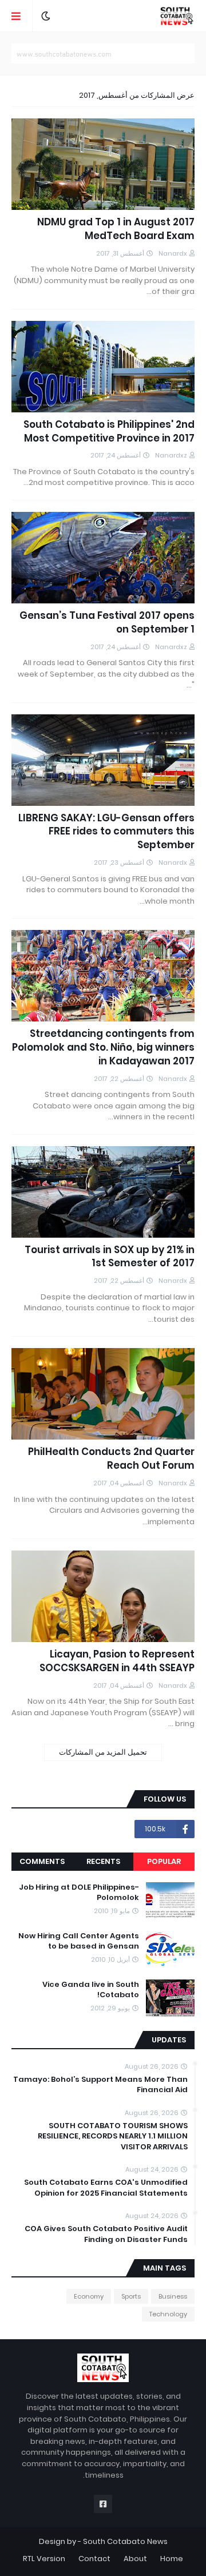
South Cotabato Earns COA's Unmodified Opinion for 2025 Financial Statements (106, 2188)
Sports (131, 2296)
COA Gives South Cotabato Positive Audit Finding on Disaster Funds (106, 2234)
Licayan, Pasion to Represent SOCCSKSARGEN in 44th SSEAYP (117, 1661)
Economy (89, 2296)
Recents (103, 1861)
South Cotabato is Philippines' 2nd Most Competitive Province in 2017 (109, 432)
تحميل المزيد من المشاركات (103, 1752)
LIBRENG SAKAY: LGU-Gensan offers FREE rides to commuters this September (106, 832)
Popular (164, 1861)
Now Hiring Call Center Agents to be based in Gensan (79, 1941)
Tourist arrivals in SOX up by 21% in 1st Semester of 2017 (110, 1257)
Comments (42, 1861)
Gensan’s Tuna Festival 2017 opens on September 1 (107, 623)
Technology (168, 2314)
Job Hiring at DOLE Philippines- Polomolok (79, 1893)
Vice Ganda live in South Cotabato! (91, 1990)
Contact (94, 2559)
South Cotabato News (125, 2541)
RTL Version (44, 2559)
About (135, 2559)
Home (172, 2559)
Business (173, 2296)
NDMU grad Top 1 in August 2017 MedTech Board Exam (116, 229)
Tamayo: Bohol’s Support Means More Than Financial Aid (100, 2085)
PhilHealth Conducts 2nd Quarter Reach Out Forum (111, 1459)
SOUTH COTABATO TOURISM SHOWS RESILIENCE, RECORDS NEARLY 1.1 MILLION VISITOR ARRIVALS (113, 2136)
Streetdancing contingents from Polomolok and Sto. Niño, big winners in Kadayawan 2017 (103, 1048)
